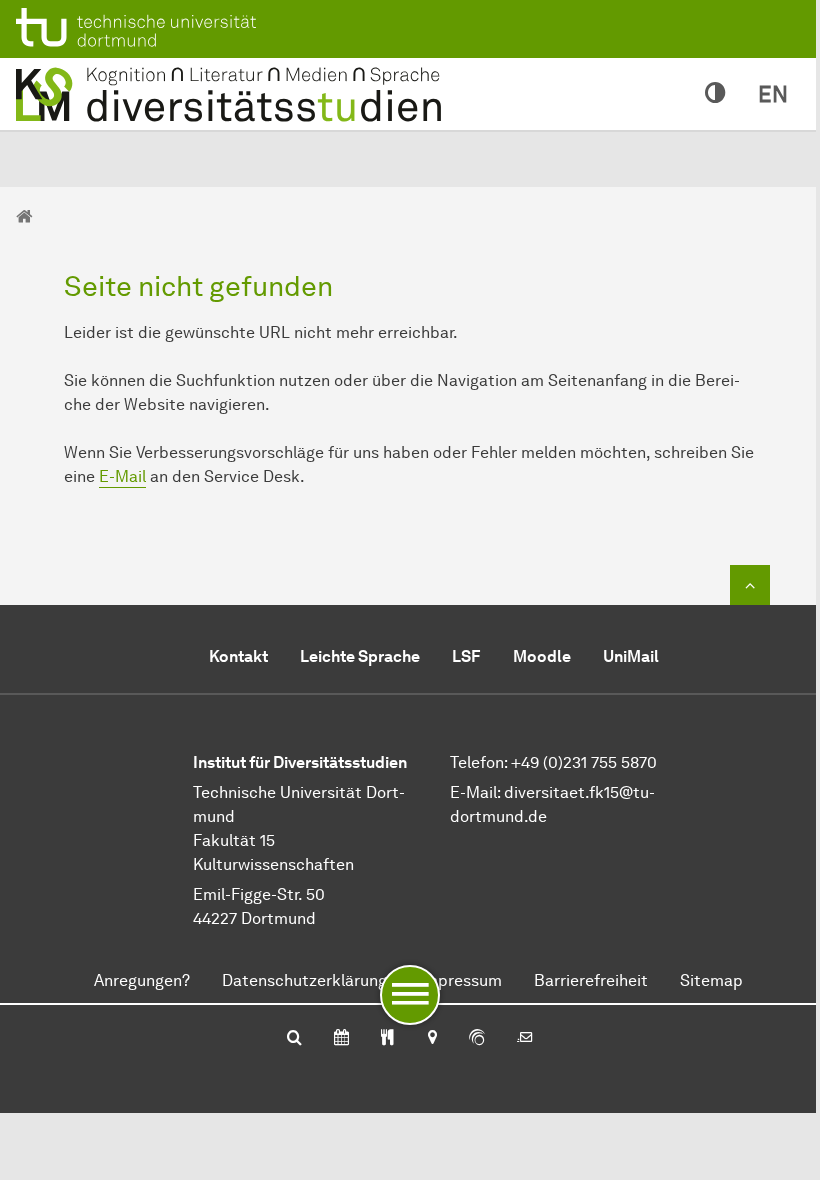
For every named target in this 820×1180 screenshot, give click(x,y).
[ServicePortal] (477, 1039)
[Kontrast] (715, 94)
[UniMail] (525, 1039)
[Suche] (294, 1039)
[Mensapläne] (387, 1039)
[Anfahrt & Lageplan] (431, 1039)
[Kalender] (341, 1039)
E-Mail (122, 476)
